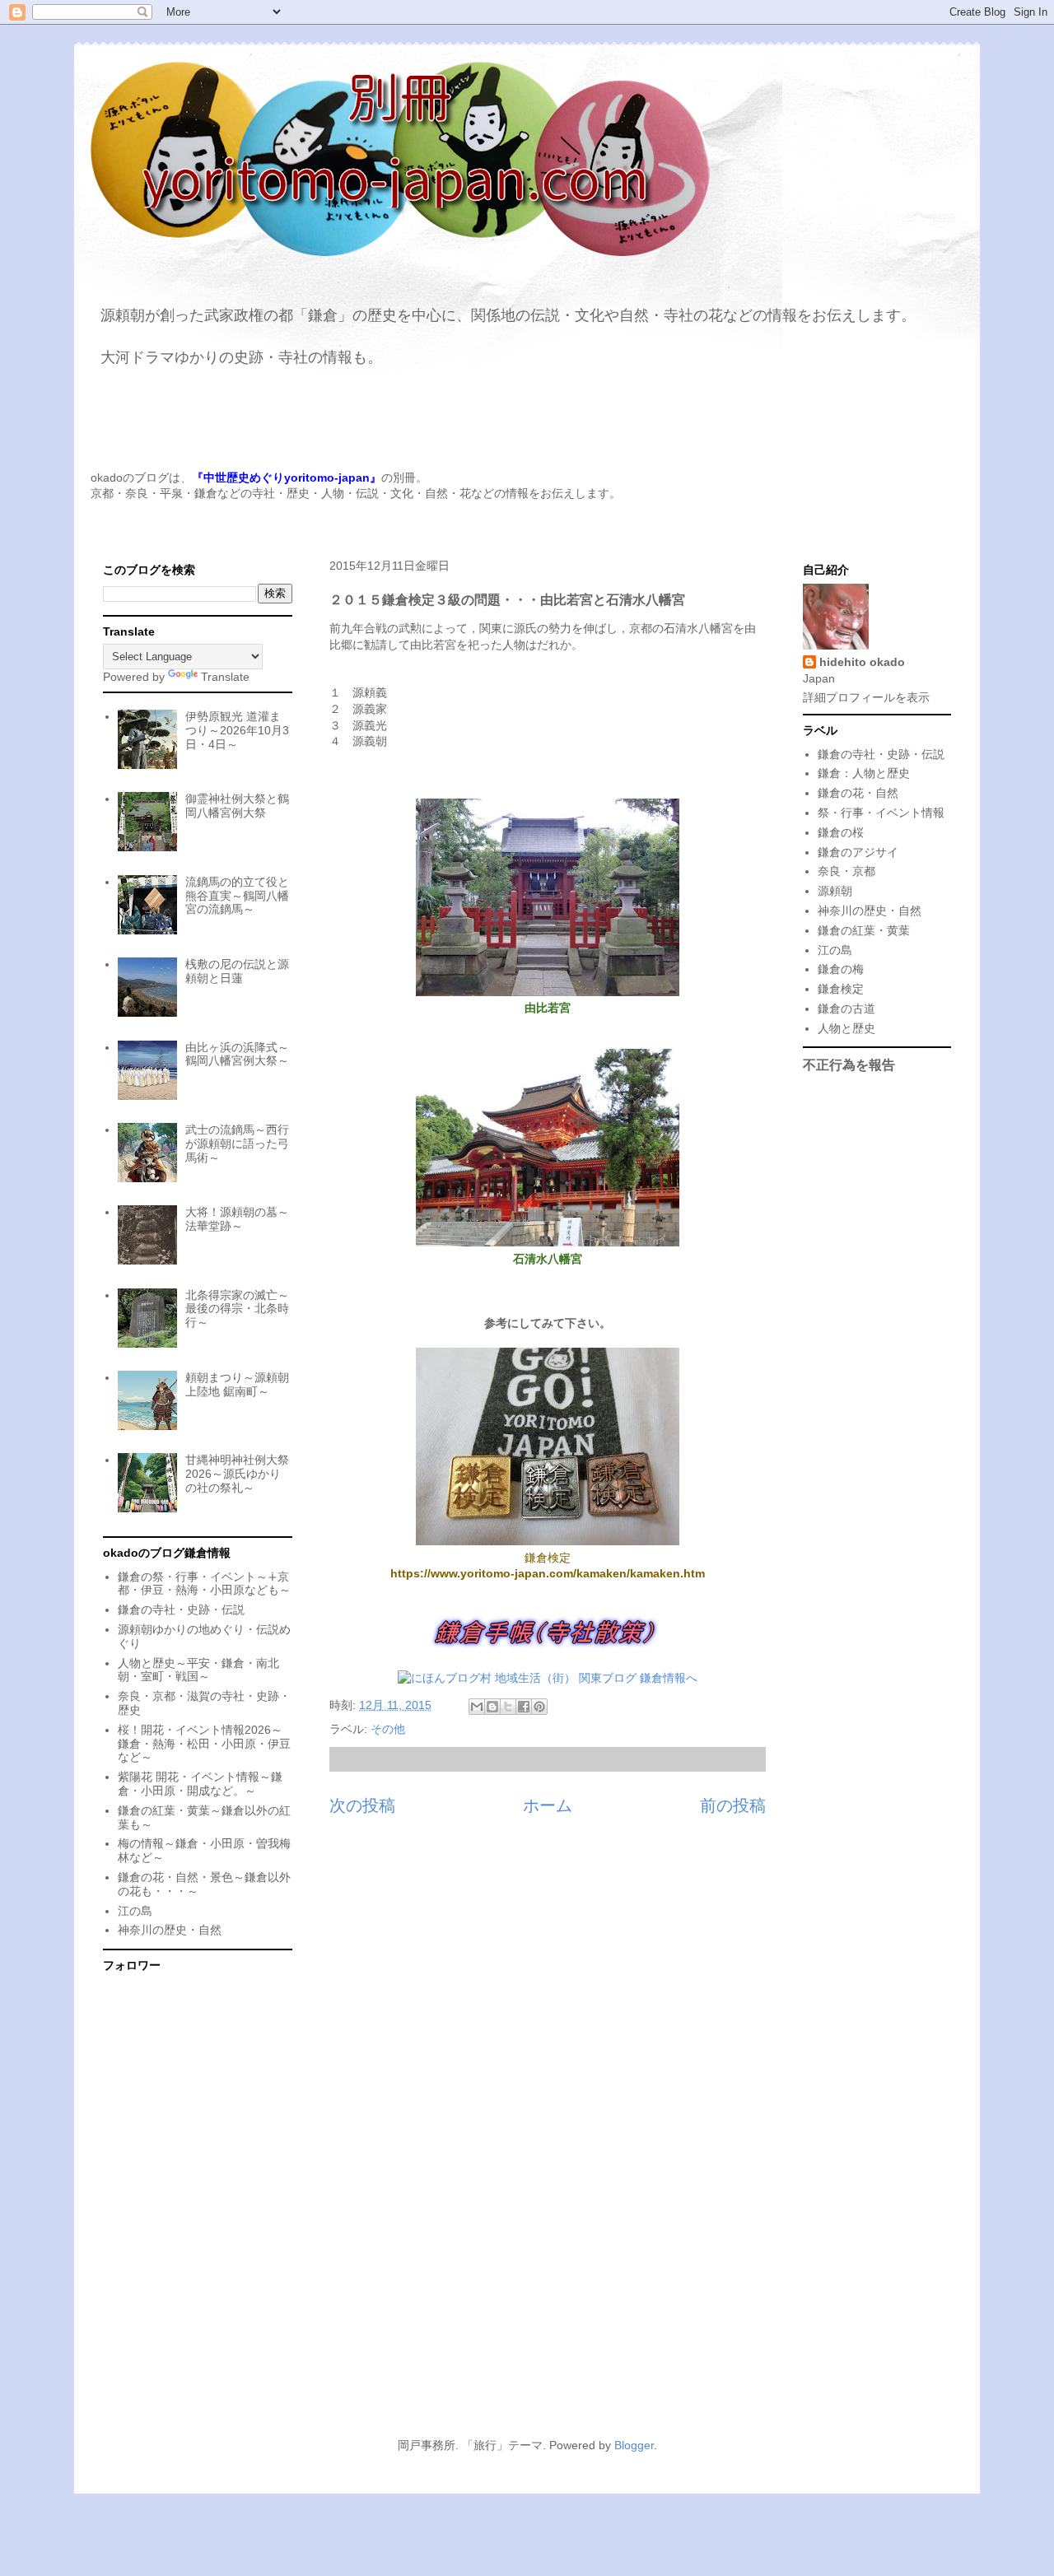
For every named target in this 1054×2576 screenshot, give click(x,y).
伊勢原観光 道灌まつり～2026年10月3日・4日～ (237, 730)
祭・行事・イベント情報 (881, 813)
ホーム (548, 1805)
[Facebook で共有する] (524, 1707)
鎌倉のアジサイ (858, 852)
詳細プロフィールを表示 (866, 697)
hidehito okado (862, 662)
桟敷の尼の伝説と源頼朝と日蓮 (237, 971)
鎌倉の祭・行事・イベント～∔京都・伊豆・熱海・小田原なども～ (204, 1584)
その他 (388, 1729)
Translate (225, 677)
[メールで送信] (477, 1707)
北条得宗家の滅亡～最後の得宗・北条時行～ (237, 1309)
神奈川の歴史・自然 (170, 1930)
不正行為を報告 (849, 1064)
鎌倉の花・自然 (858, 793)
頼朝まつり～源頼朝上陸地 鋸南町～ (237, 1384)
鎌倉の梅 (841, 969)
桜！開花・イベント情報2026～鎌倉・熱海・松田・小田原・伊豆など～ (204, 1744)
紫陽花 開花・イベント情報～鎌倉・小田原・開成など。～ (200, 1784)
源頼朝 (835, 891)
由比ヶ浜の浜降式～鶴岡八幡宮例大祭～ (237, 1054)
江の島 (135, 1911)
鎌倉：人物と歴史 (864, 773)
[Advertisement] (527, 2274)
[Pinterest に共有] (539, 1707)
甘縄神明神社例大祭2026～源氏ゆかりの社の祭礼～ (237, 1474)
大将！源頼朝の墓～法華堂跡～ (237, 1219)
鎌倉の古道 (846, 1009)
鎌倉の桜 (841, 832)
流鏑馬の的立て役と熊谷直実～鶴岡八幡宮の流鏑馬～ (237, 896)
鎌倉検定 (841, 989)
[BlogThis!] (492, 1707)
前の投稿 (733, 1805)
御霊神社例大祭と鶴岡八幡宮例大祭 (237, 806)
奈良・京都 (846, 871)
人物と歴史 (846, 1028)
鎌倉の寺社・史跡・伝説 (181, 1609)
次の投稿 (362, 1805)
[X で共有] (508, 1707)
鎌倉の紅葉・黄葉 (864, 930)
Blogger (634, 2445)
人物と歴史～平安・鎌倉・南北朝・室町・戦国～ (198, 1670)
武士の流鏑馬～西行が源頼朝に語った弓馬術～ (237, 1144)
